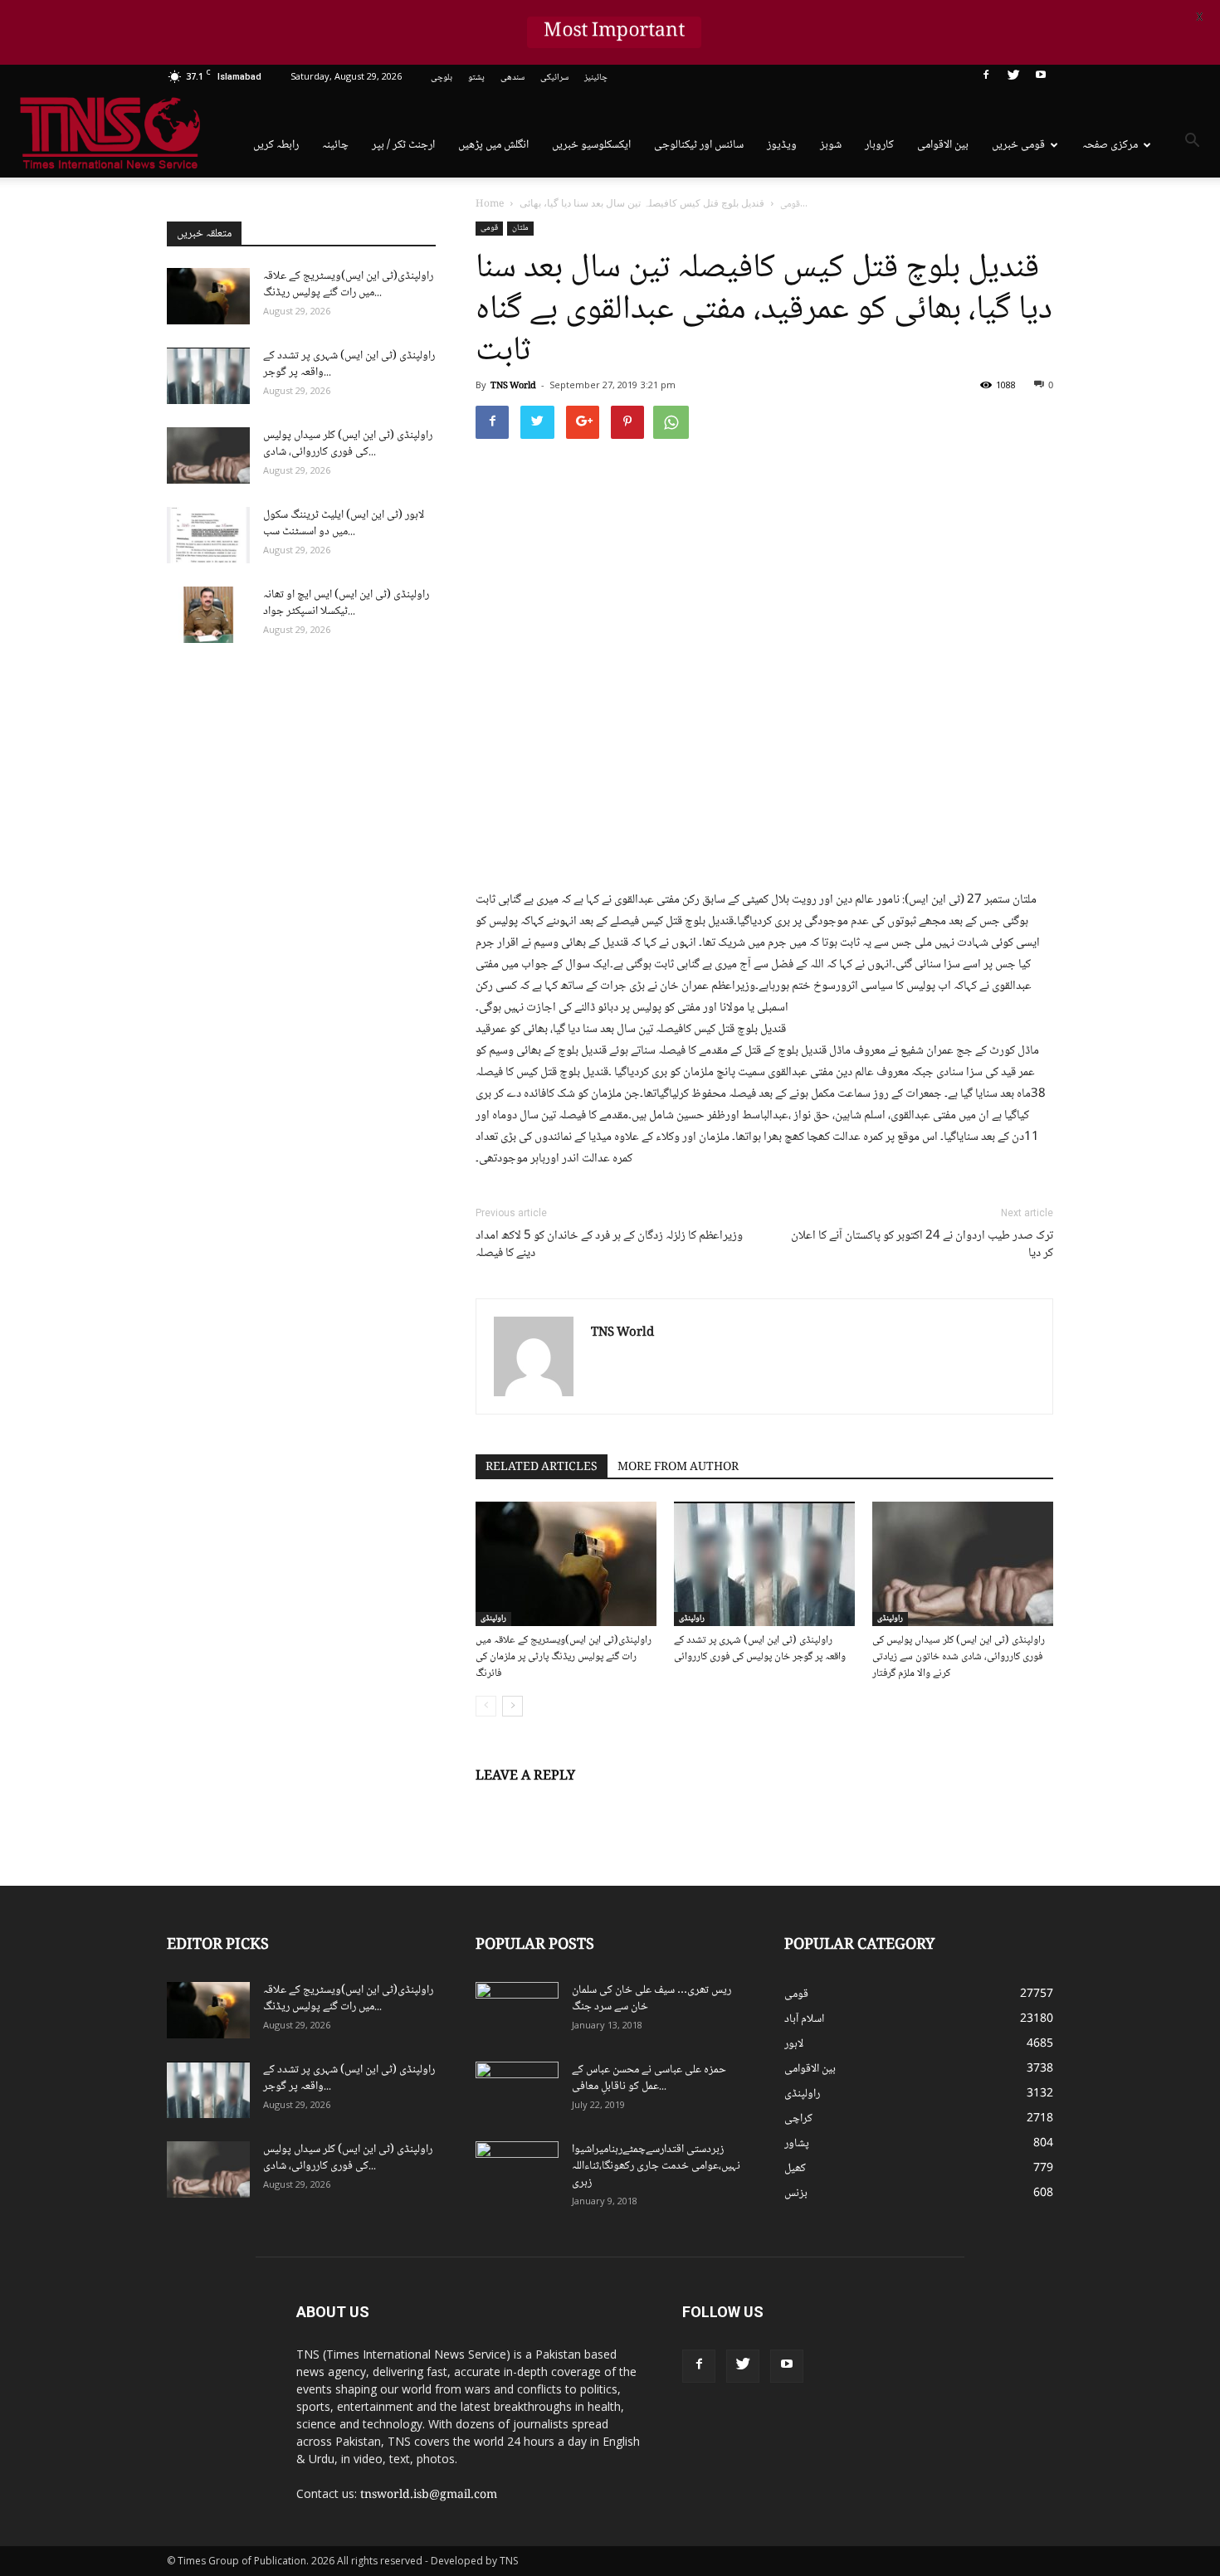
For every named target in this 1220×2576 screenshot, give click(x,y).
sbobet (982, 2306)
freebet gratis (1013, 2376)
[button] (1192, 144)
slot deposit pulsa (1044, 2359)
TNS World (513, 386)
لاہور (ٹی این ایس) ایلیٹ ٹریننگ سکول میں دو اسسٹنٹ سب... (344, 523)
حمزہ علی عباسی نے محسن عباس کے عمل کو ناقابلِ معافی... (649, 2078)
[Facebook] (986, 78)
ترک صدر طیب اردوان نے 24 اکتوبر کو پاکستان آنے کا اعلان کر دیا (922, 1245)
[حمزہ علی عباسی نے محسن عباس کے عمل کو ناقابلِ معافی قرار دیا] (517, 2091)
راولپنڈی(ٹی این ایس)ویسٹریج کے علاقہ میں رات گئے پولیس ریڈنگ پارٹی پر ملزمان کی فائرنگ (564, 1657)
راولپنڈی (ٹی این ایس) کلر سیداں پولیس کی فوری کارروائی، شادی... (348, 444)
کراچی (798, 2119)
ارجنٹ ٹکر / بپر (403, 145)
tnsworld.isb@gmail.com (429, 2496)
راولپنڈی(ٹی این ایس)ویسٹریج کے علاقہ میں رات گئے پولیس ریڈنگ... (348, 285)
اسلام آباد (804, 2019)
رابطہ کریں (276, 145)
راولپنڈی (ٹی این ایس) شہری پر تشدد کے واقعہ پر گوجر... (349, 364)
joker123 (986, 2359)
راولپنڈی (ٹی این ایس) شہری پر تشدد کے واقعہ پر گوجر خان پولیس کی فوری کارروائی (760, 1648)
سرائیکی (554, 78)
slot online (1044, 2324)
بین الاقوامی (943, 145)
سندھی (512, 78)
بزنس (796, 2194)
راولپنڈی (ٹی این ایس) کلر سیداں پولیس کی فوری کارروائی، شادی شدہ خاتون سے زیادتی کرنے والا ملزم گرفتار (959, 1657)
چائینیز (596, 78)
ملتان (520, 228)
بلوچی (442, 78)
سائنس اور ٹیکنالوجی (699, 145)
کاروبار (879, 145)
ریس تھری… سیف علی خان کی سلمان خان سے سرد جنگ (651, 1999)
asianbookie (991, 2324)
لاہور (794, 2044)
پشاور (797, 2144)
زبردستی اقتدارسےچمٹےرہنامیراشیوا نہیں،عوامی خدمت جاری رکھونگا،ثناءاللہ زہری (656, 2166)
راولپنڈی (493, 1619)
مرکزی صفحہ (1110, 145)
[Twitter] (1013, 78)
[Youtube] (1041, 78)
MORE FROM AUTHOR (678, 1468)
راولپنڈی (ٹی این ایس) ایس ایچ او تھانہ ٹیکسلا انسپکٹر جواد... (346, 603)
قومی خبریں (1018, 145)
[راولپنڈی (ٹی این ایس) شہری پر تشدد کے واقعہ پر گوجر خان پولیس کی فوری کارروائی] (764, 1564)
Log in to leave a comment (546, 1804)
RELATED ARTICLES (542, 1468)
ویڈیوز (782, 145)
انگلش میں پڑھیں (493, 145)
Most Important (614, 32)
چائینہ (335, 145)
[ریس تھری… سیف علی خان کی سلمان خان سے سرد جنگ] (517, 2011)
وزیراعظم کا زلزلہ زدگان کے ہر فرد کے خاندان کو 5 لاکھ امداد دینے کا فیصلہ (609, 1245)
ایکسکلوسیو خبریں (591, 145)
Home (490, 205)
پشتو (476, 78)
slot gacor (1052, 2341)
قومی (489, 228)
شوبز (831, 145)
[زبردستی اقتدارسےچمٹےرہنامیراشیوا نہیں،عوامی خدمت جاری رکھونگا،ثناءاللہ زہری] (517, 2170)
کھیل (795, 2169)
